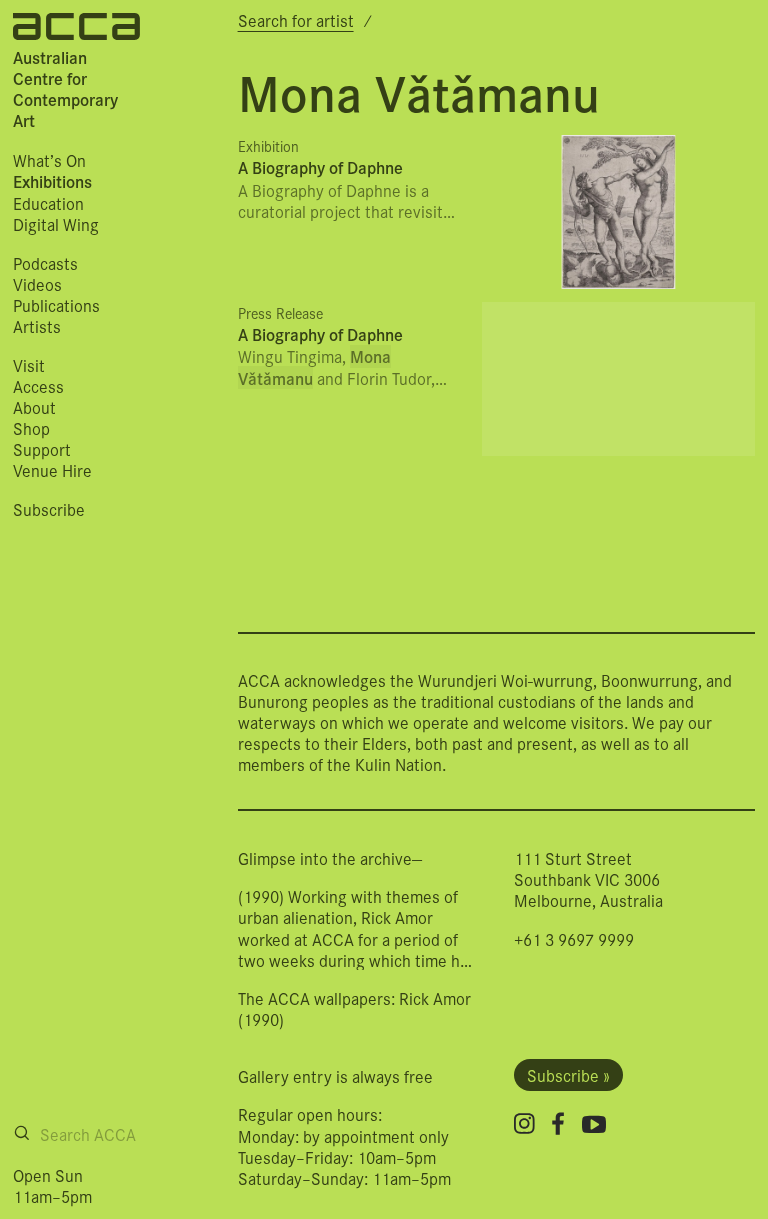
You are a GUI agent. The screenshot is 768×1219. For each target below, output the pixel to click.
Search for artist (296, 19)
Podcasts (45, 262)
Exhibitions (52, 181)
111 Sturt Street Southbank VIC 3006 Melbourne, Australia (588, 878)
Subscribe (49, 508)
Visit (29, 364)
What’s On (49, 159)
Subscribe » (568, 1075)
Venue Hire (52, 469)
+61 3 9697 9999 (574, 938)
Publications (56, 304)
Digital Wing (56, 223)
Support (42, 448)
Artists (37, 325)
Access (38, 385)
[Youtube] (594, 1124)
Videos (37, 283)
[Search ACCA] (22, 1133)
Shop (31, 427)
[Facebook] (558, 1123)
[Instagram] (524, 1123)
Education (48, 202)
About (34, 406)
